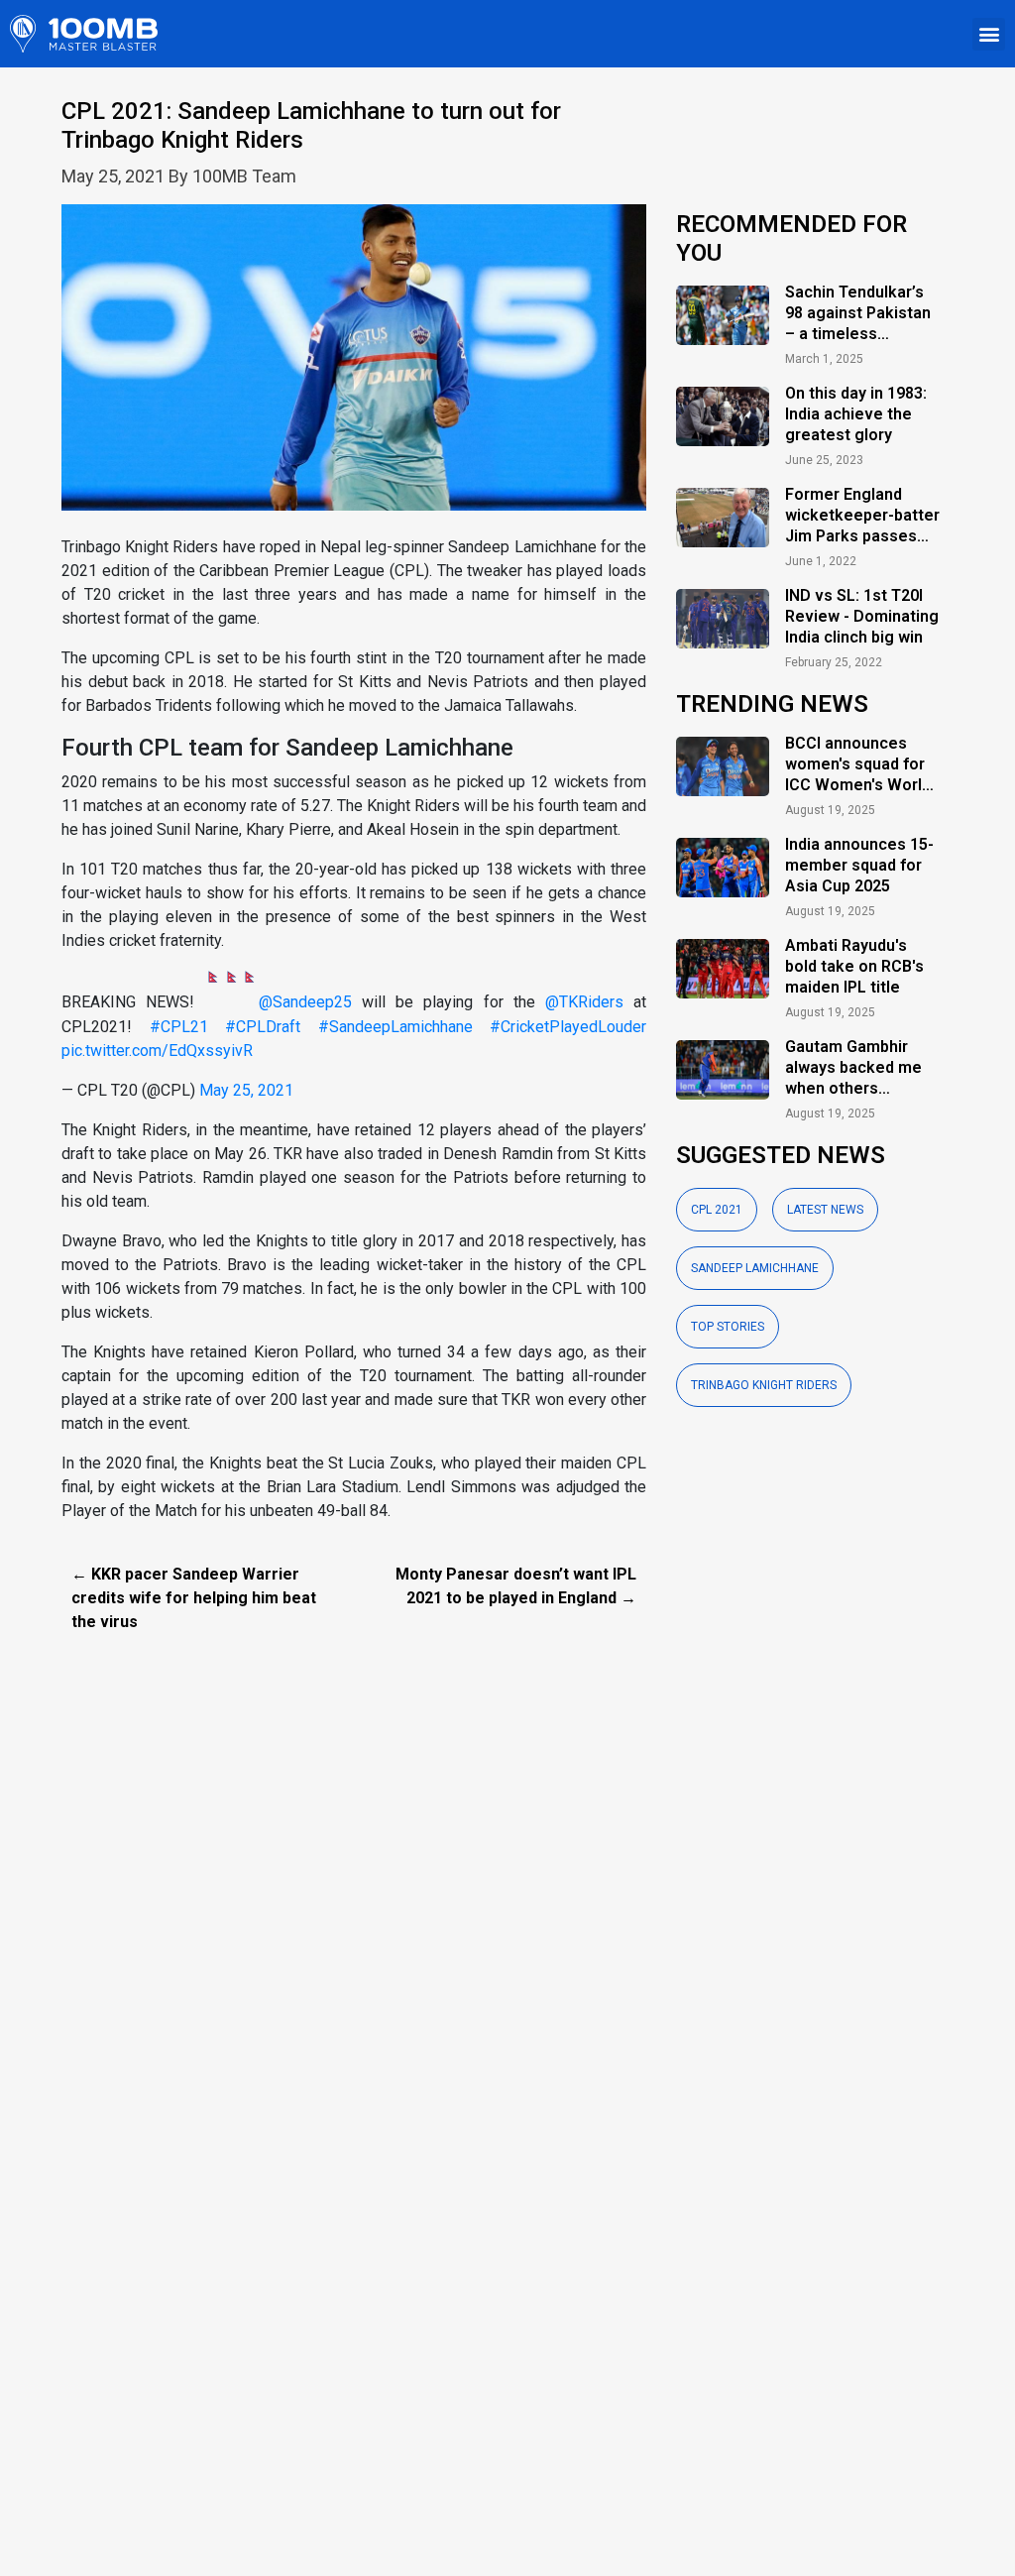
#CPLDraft (263, 1027)
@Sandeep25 (305, 1003)
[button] (989, 34)
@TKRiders (584, 1003)
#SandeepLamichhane (395, 1027)
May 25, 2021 (246, 1090)
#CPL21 (179, 1027)
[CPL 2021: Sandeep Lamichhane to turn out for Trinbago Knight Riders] (354, 368)
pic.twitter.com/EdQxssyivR (157, 1051)
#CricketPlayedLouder (568, 1027)
